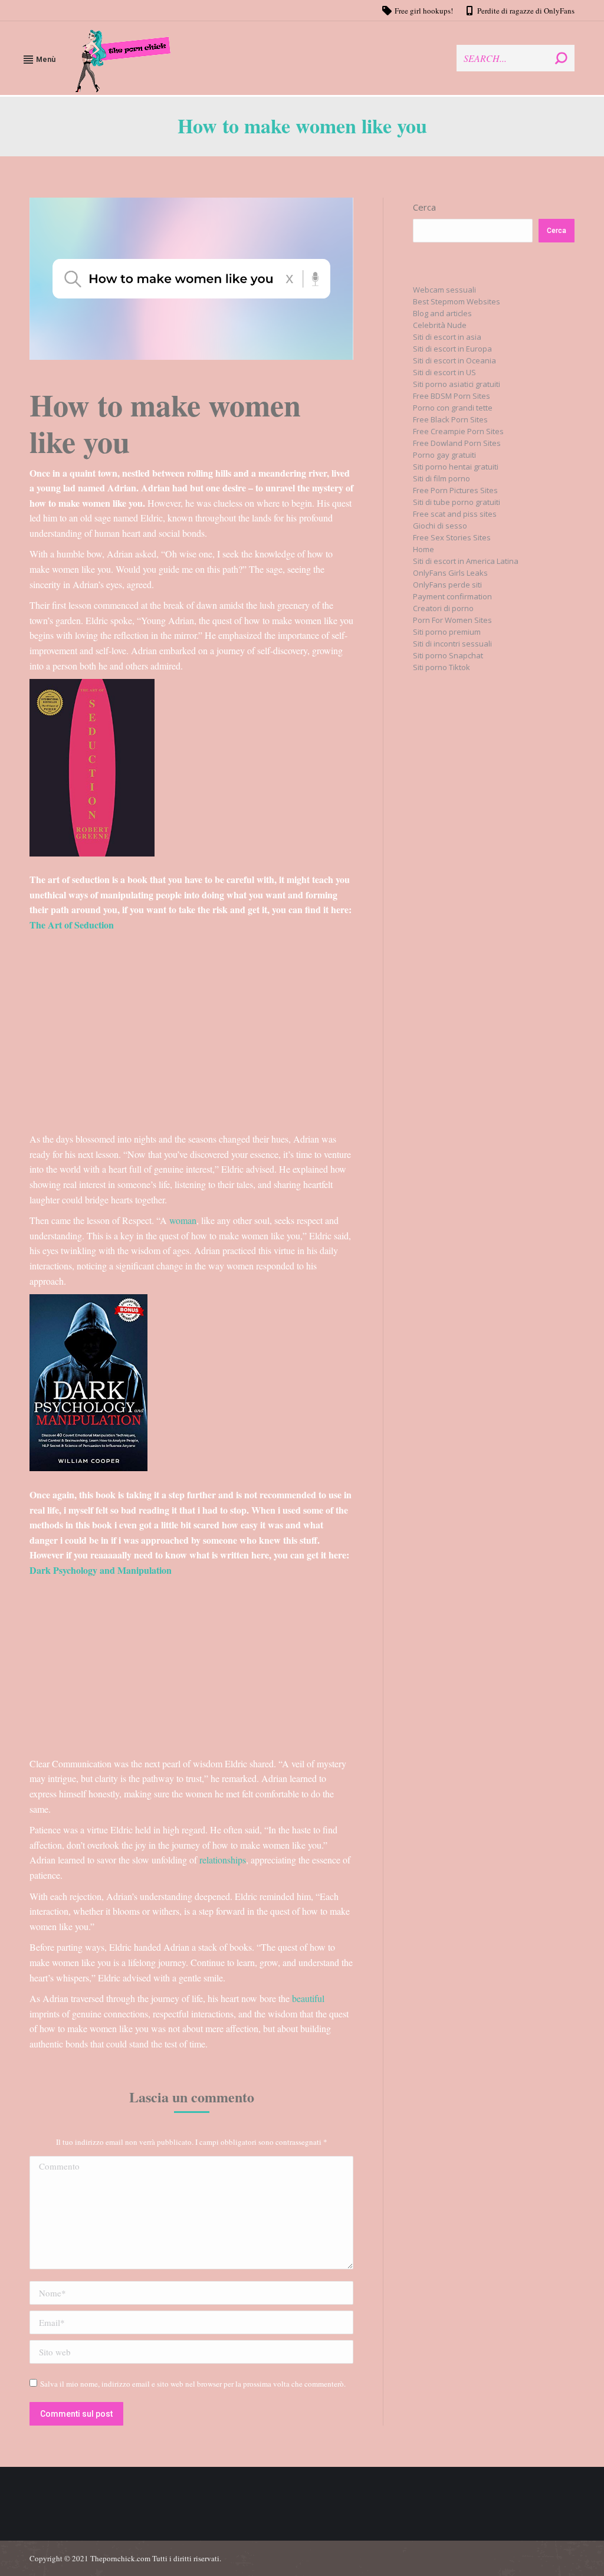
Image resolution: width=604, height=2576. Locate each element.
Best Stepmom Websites (457, 301)
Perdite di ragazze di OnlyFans (526, 11)
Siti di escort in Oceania (454, 360)
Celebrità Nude (440, 325)
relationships (223, 1860)
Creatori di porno (443, 608)
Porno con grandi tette (453, 408)
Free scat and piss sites (455, 514)
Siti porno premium (447, 632)
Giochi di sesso (440, 526)
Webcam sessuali (444, 290)
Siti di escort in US (444, 372)
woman (183, 1220)
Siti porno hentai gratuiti (456, 467)
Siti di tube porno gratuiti (457, 502)
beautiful (308, 1998)
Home (424, 549)
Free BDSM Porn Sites (452, 396)
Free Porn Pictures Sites (455, 490)
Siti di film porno (441, 478)
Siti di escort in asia (447, 337)
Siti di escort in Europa (452, 349)
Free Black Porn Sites (450, 419)
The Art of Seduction (73, 925)
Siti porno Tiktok (441, 667)
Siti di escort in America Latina (466, 561)
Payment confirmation (452, 596)
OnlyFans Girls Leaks (450, 573)
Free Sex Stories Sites (452, 537)
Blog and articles (442, 313)
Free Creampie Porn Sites (458, 431)
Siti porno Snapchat (448, 655)
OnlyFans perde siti (447, 585)
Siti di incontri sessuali (452, 644)
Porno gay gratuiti (444, 455)
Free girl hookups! (424, 11)
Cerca (424, 207)
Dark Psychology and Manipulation (101, 1570)
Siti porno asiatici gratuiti (457, 384)
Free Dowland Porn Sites (457, 443)
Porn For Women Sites (452, 620)
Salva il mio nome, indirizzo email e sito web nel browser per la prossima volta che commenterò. (193, 2384)
